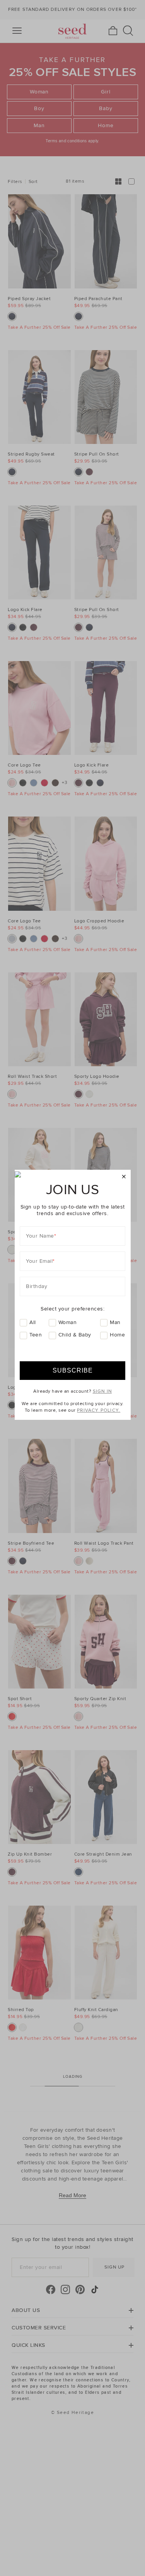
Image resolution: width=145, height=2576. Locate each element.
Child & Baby (75, 1335)
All (33, 1322)
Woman (68, 1322)
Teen (36, 1335)
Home (117, 1335)
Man (115, 1322)
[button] (124, 1177)
